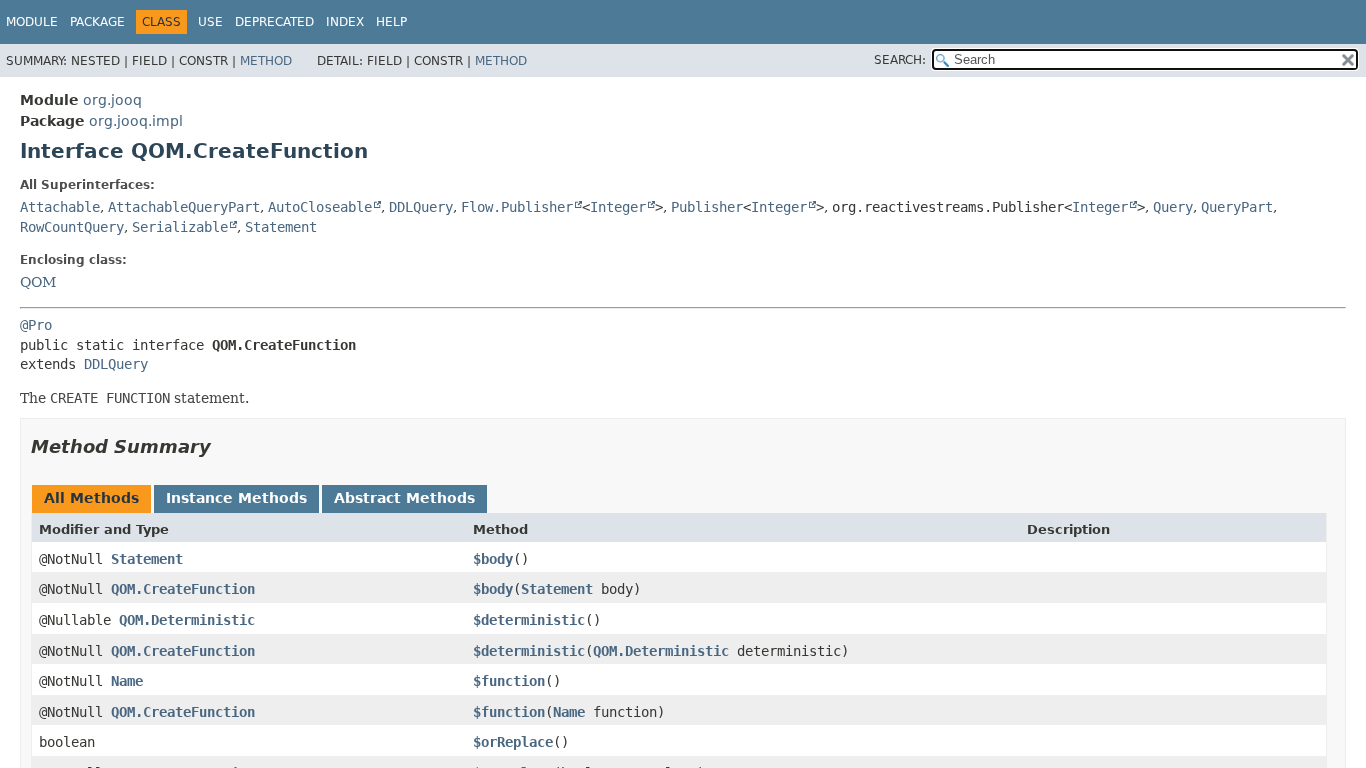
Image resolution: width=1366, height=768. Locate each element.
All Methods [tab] (91, 498)
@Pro (36, 325)
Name (127, 681)
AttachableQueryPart (184, 207)
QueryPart (1237, 207)
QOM (38, 282)
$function (509, 681)
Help (391, 22)
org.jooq (112, 100)
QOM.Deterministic (187, 620)
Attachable (60, 207)
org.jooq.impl (136, 121)
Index (345, 22)
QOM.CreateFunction (183, 589)
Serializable (180, 227)
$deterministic (529, 620)
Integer (618, 207)
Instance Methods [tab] (236, 498)
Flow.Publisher (517, 207)
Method (266, 61)
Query (1173, 207)
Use (210, 22)
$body (493, 559)
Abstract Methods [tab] (404, 498)
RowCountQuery (72, 227)
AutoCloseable (320, 207)
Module (32, 22)
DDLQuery (421, 207)
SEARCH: (900, 60)
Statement (281, 227)
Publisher (707, 207)
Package (97, 22)
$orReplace (513, 742)
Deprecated (274, 22)
